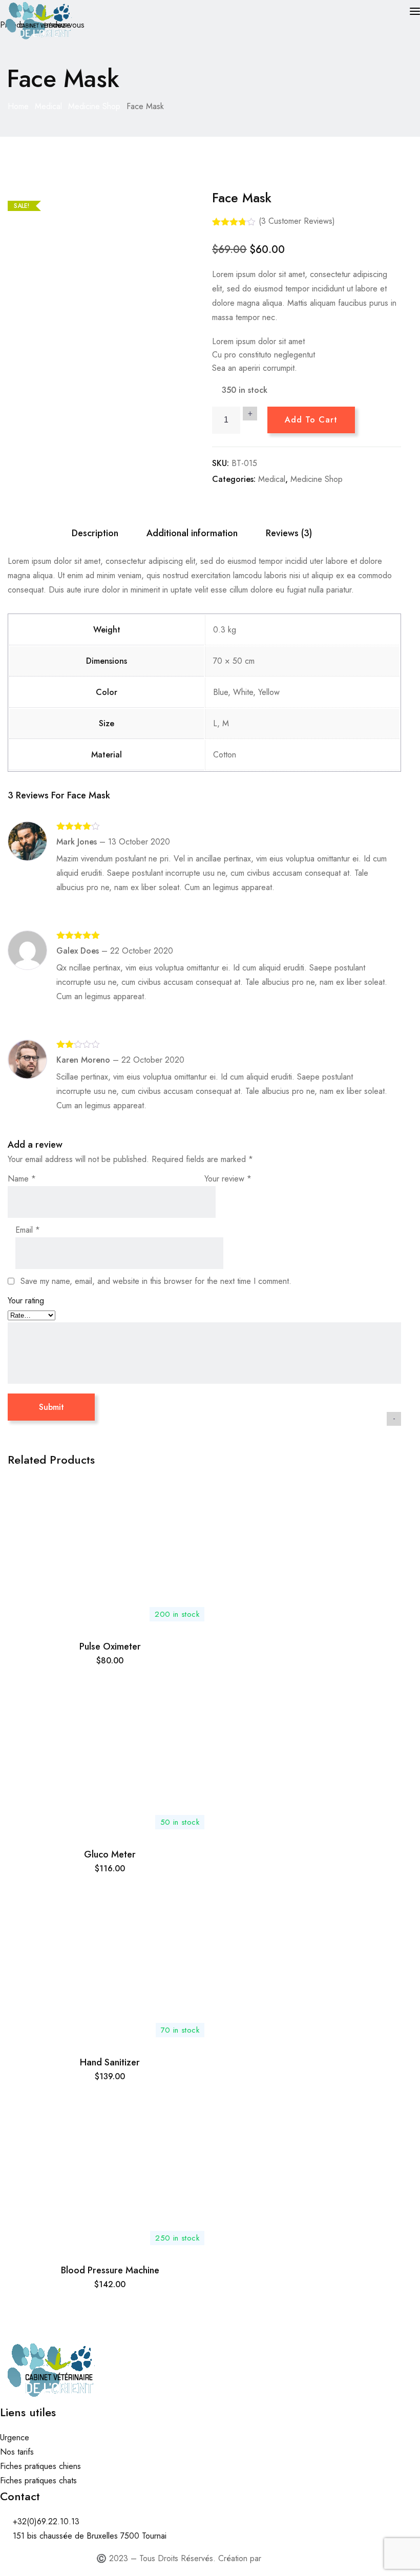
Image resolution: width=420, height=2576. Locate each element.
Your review (228, 1179)
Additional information (192, 533)
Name (22, 1179)
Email (28, 1230)
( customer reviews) (297, 221)
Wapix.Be (280, 2558)
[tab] (95, 533)
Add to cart (311, 420)
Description (95, 533)
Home (18, 106)
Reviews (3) (289, 533)
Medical (48, 106)
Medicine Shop (94, 106)
